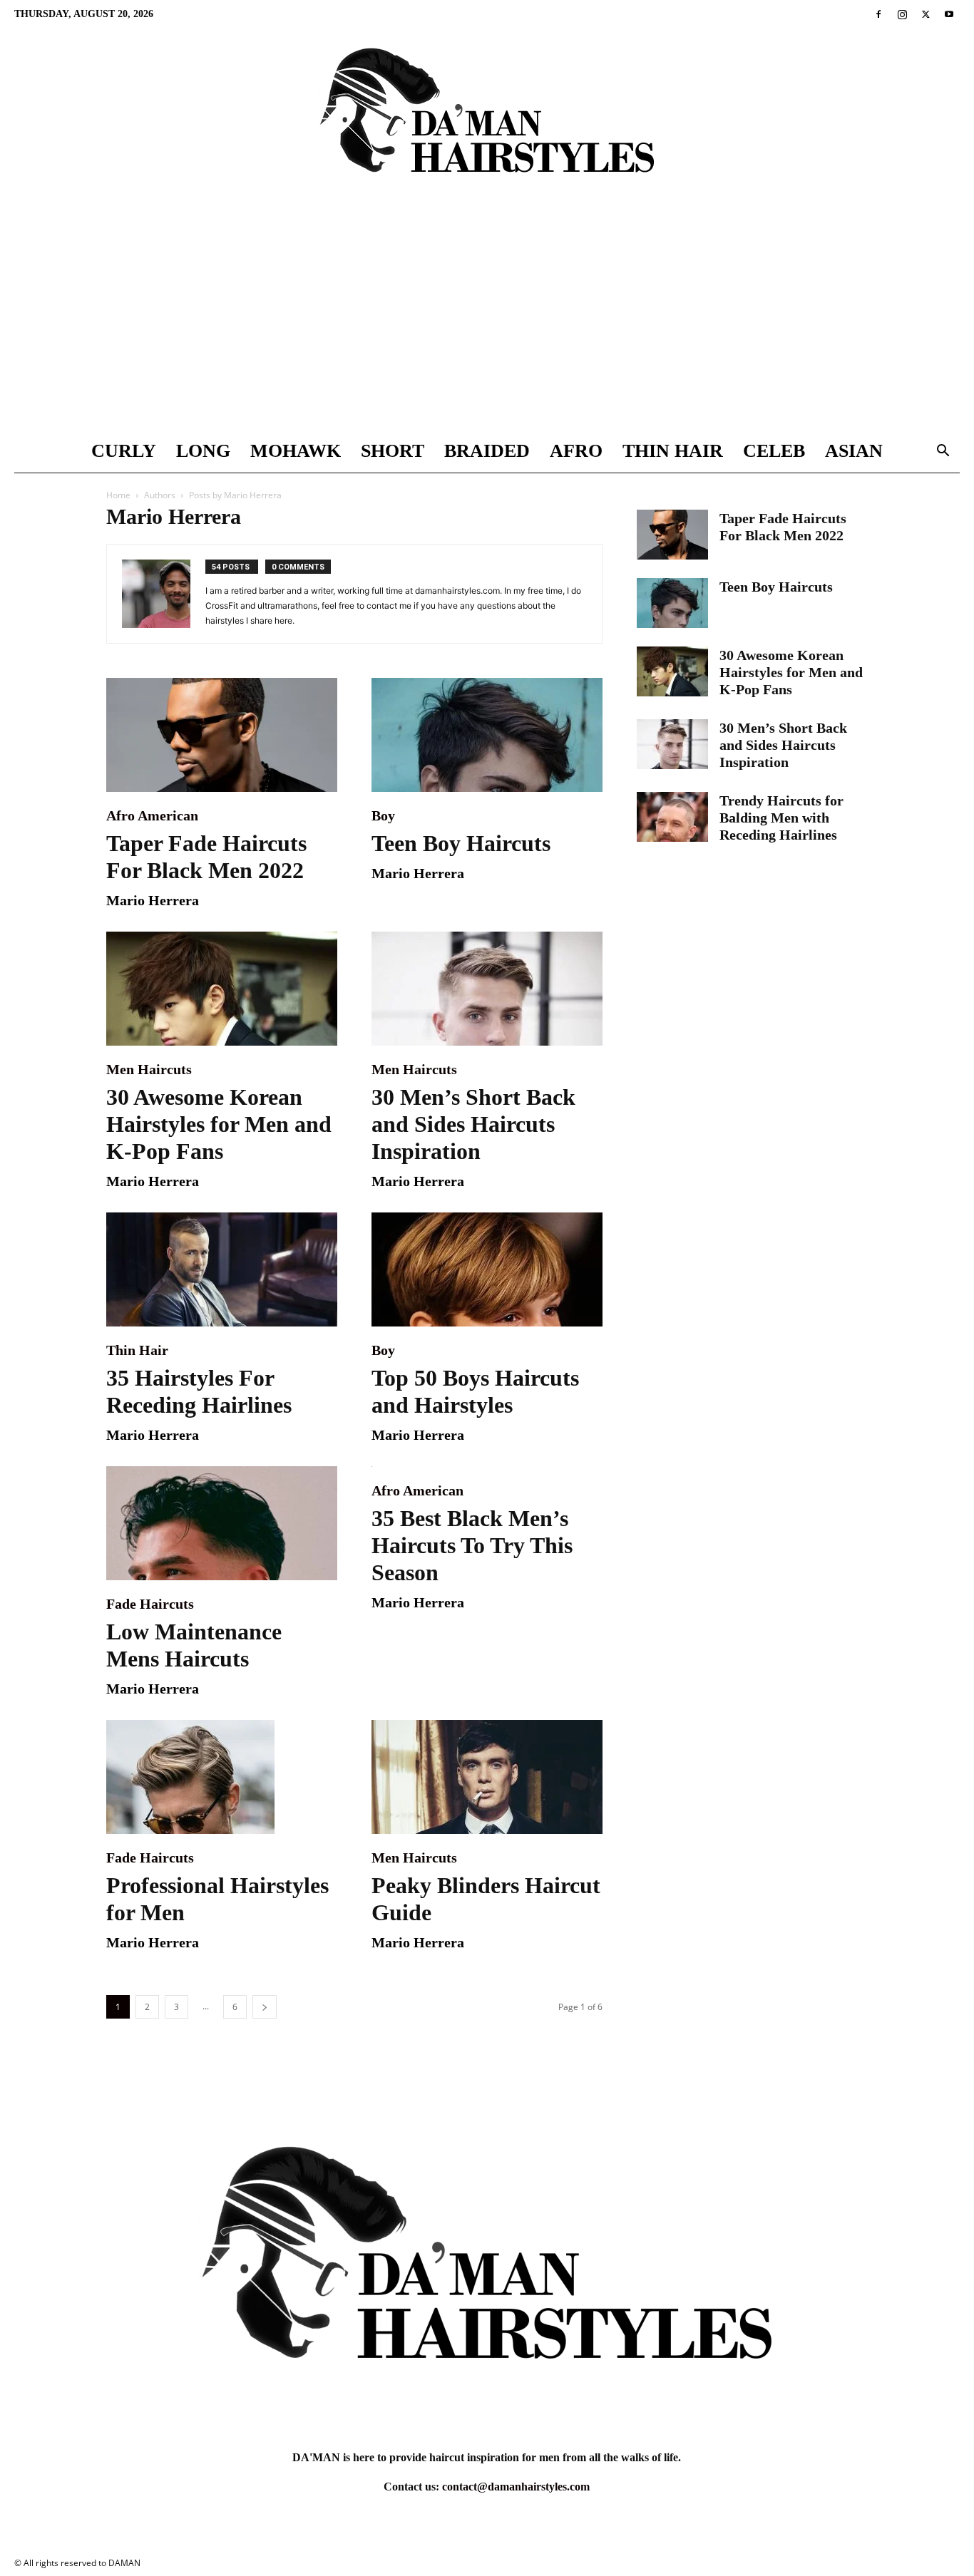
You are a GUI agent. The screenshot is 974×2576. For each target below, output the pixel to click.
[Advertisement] (487, 323)
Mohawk (296, 451)
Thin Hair (673, 451)
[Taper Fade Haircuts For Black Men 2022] (222, 735)
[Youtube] (949, 14)
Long (203, 451)
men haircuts (149, 1069)
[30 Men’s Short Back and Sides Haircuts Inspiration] (487, 989)
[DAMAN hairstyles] (487, 122)
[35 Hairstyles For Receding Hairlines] (222, 1269)
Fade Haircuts (150, 1604)
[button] (943, 452)
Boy (383, 815)
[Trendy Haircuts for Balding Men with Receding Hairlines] (672, 817)
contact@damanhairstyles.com (516, 2487)
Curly (124, 451)
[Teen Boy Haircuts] (487, 735)
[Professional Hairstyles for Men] (222, 1777)
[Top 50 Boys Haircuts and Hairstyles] (487, 1269)
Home (118, 495)
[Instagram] (902, 14)
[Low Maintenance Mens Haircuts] (222, 1523)
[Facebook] (878, 14)
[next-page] (265, 2007)
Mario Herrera (153, 900)
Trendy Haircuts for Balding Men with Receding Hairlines (781, 818)
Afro (576, 451)
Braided (487, 451)
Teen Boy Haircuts (461, 843)
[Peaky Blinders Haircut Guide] (487, 1777)
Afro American (152, 815)
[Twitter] (926, 14)
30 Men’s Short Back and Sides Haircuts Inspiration (473, 1124)
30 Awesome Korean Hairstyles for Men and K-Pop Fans (219, 1124)
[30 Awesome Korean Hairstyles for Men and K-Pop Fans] (222, 989)
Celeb (774, 451)
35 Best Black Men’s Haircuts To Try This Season (472, 1545)
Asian (854, 451)
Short (393, 451)
